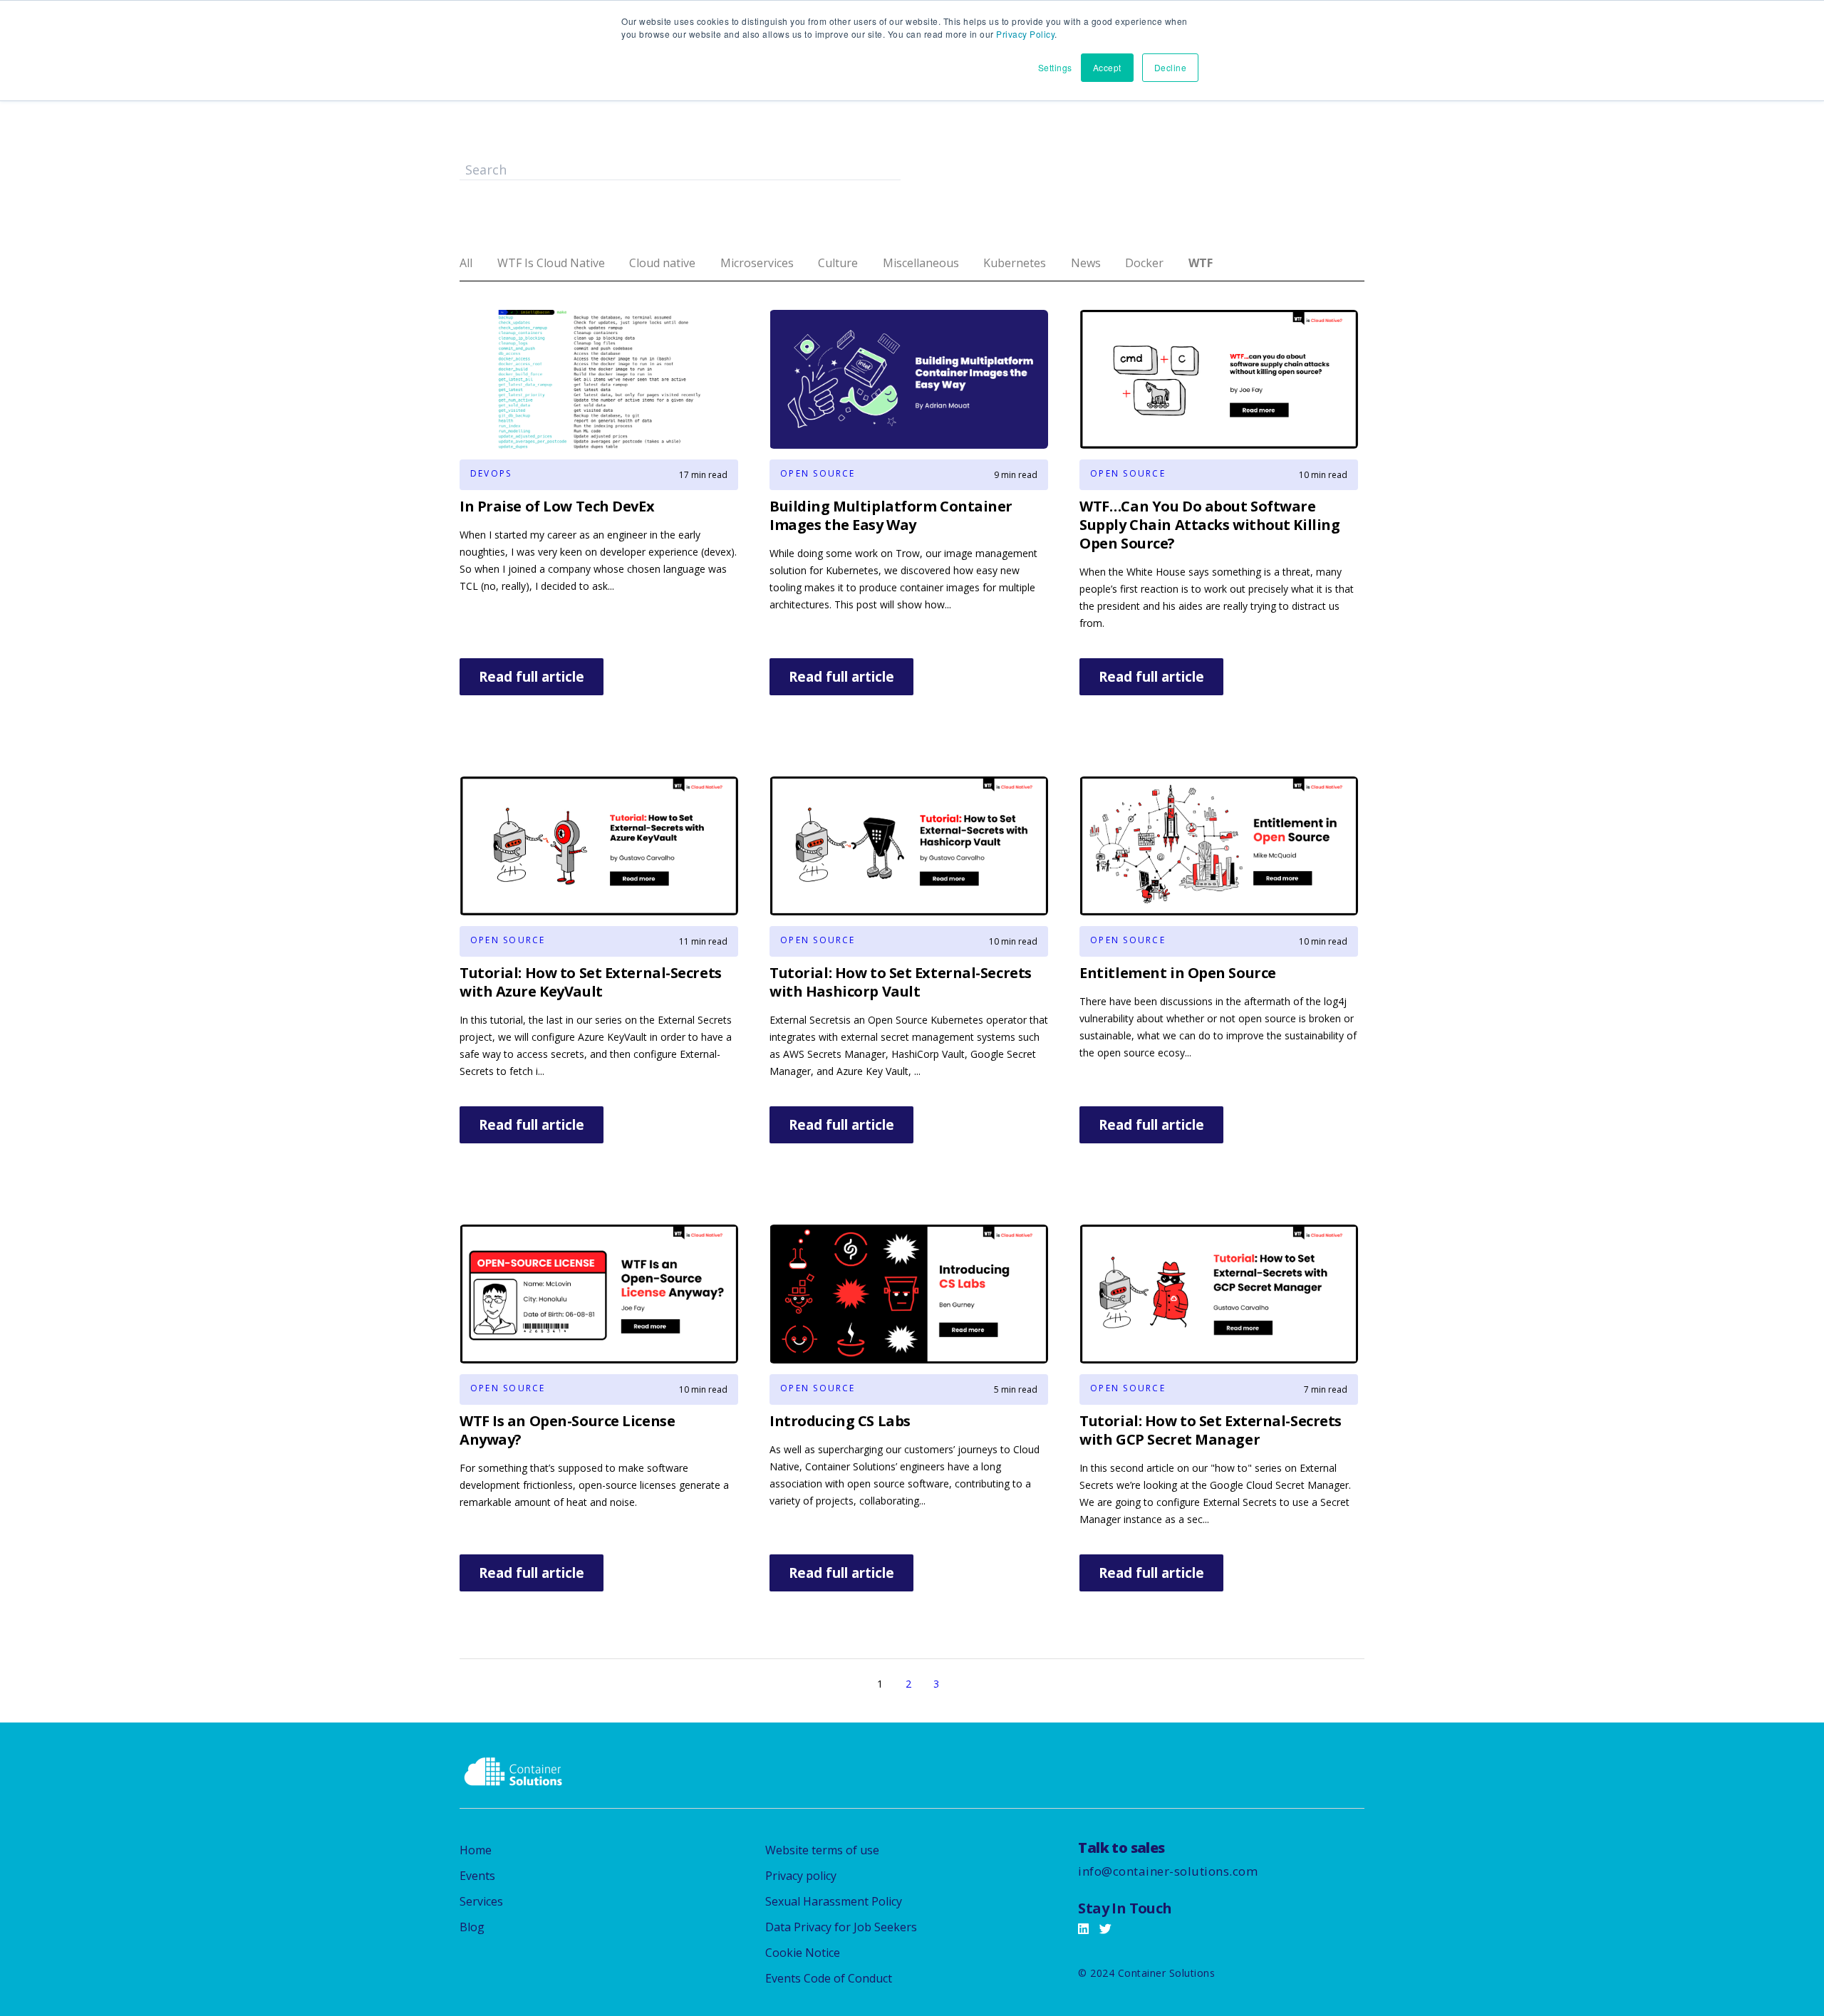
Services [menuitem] (481, 1901)
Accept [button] (1107, 67)
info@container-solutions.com (1168, 1871)
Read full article (532, 677)
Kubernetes (1015, 263)
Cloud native (662, 263)
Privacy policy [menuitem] (801, 1876)
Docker (1144, 263)
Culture (838, 263)
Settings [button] (1055, 67)
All (466, 263)
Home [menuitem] (476, 1850)
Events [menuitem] (477, 1876)
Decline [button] (1171, 67)
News (1086, 263)
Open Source (818, 473)
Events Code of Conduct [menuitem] (829, 1978)
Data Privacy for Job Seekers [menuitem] (841, 1927)
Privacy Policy (1025, 34)
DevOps (491, 473)
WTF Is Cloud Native (551, 263)
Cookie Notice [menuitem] (803, 1953)
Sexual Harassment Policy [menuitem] (834, 1901)
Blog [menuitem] (472, 1927)
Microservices (757, 263)
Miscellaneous (921, 263)
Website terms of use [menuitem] (822, 1850)
